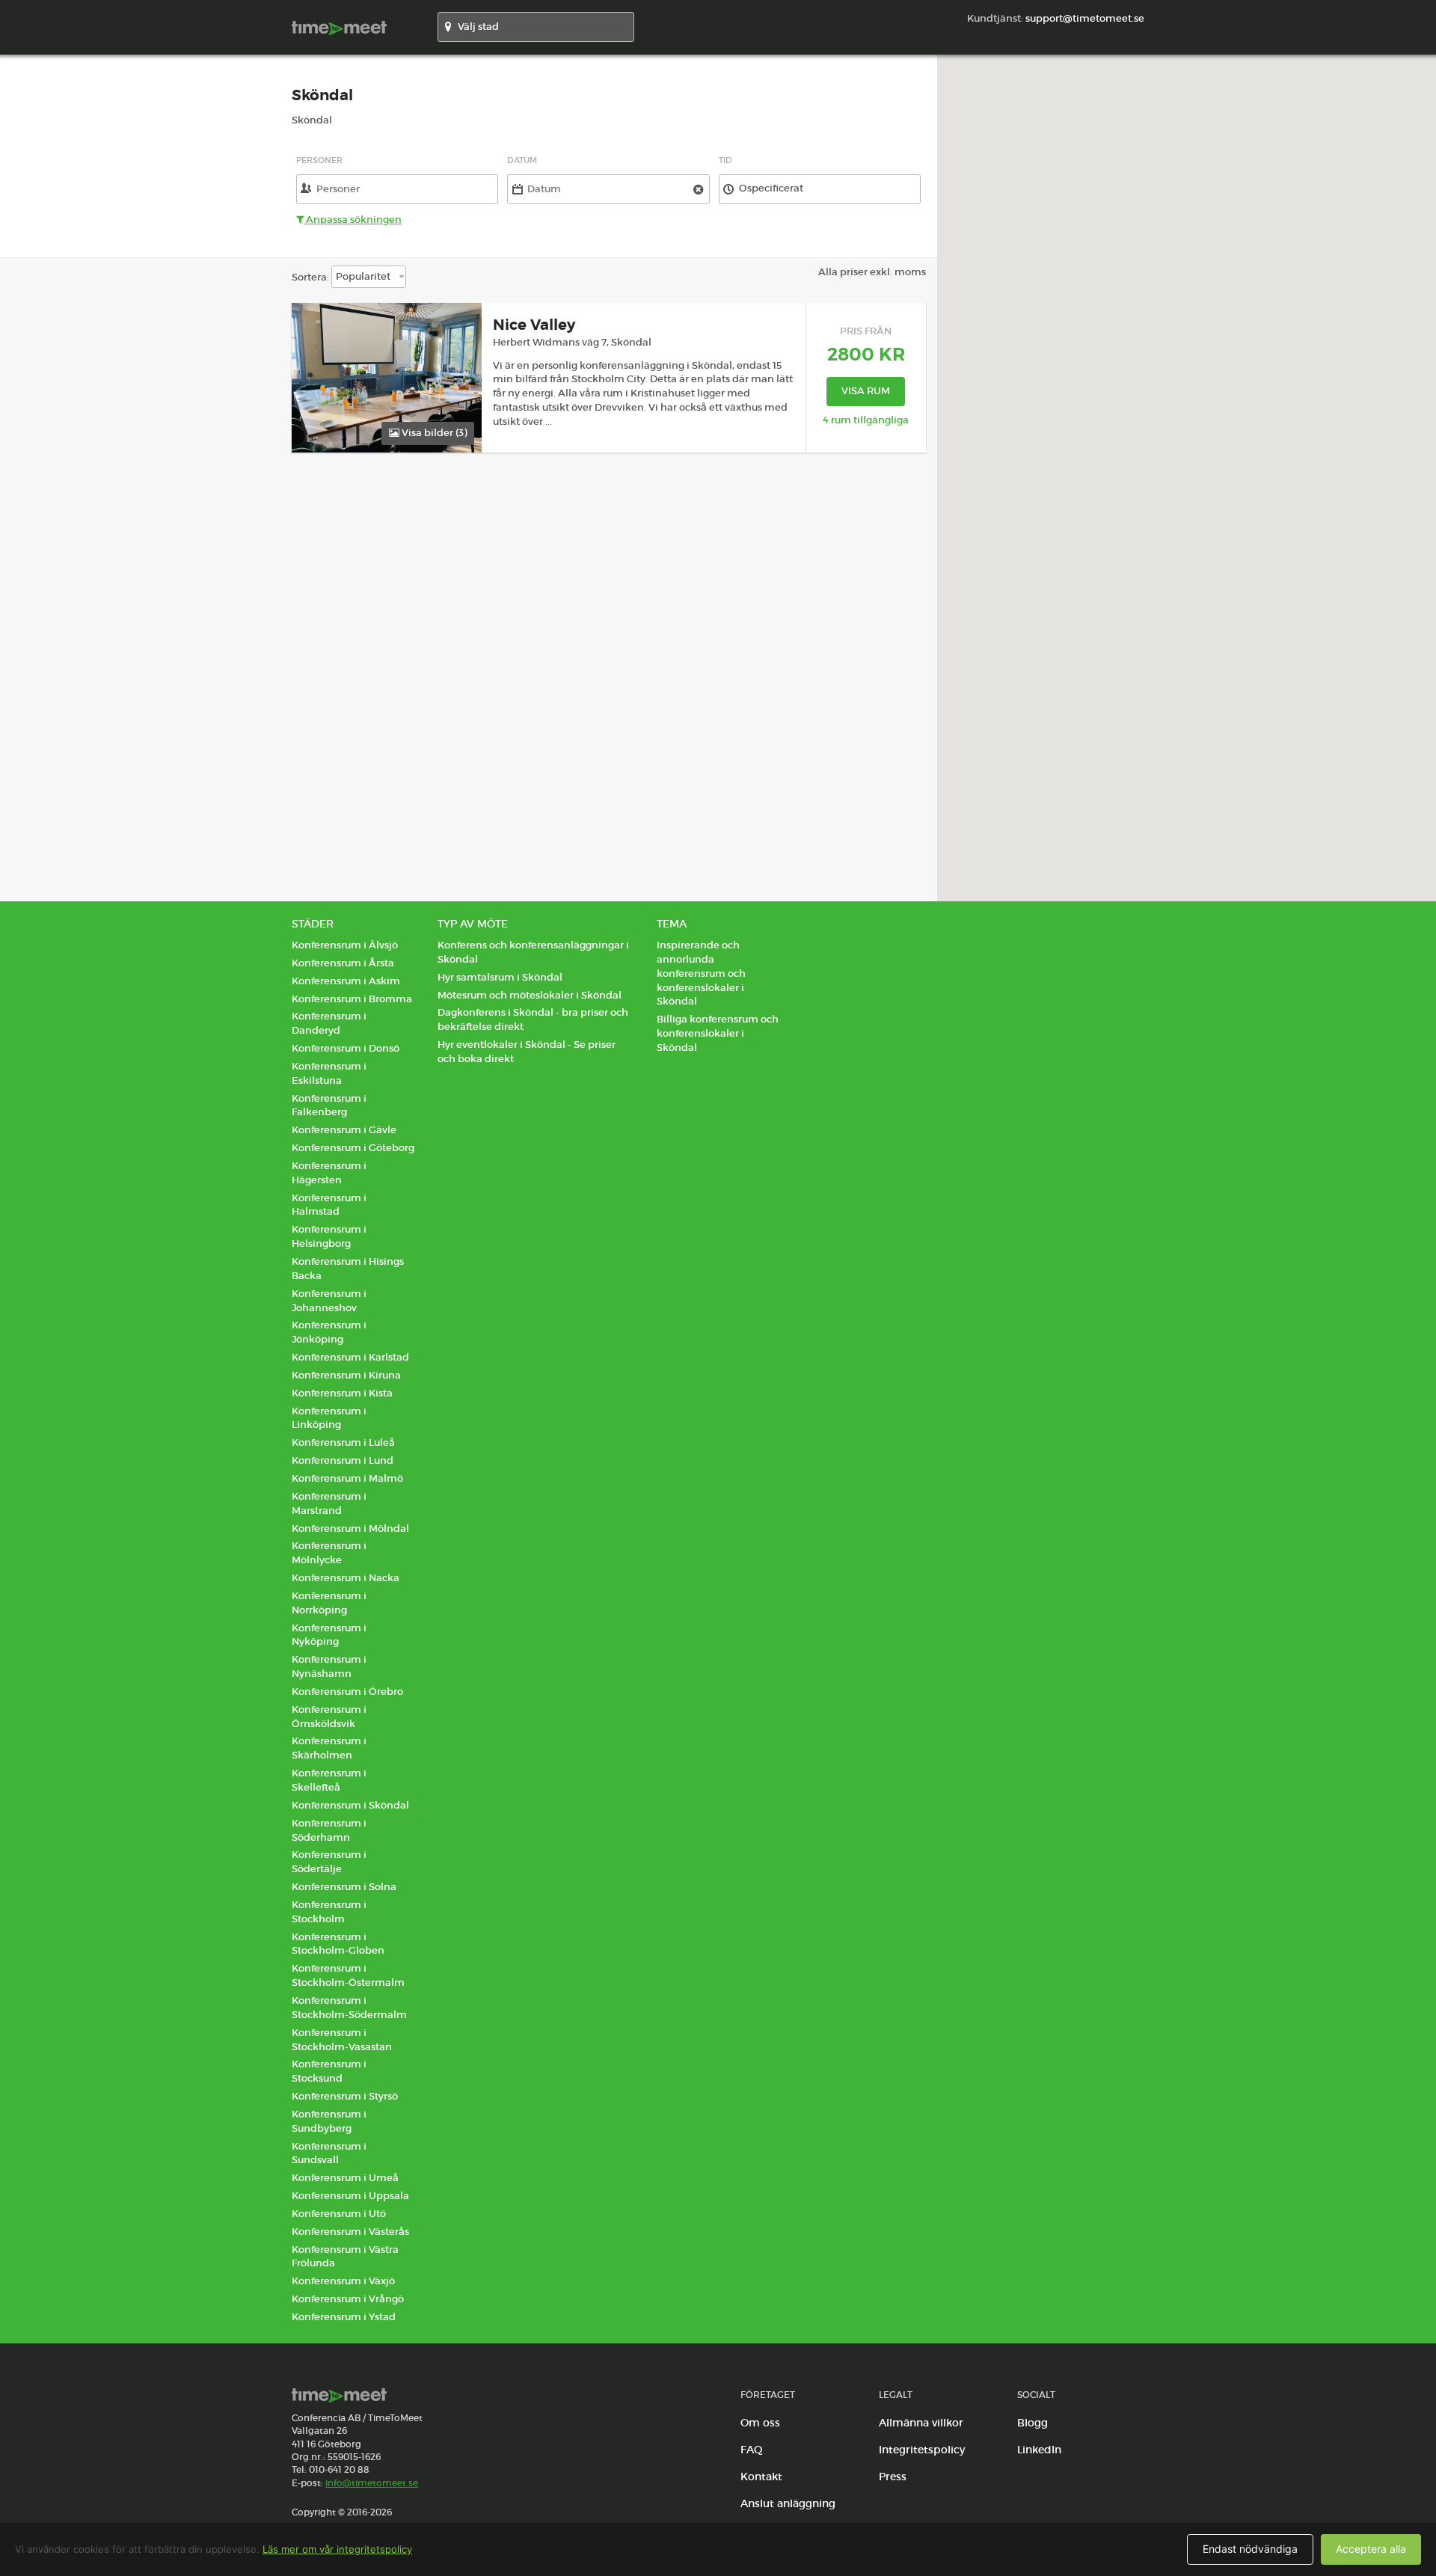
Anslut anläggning (788, 2503)
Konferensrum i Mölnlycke (329, 1553)
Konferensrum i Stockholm (329, 1912)
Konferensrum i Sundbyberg (329, 2121)
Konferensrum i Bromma (352, 999)
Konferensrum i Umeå (345, 2178)
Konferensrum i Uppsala (350, 2196)
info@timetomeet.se (372, 2483)
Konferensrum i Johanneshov (329, 1301)
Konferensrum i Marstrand (329, 1503)
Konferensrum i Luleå (343, 1442)
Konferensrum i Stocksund (329, 2071)
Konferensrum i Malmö (347, 1478)
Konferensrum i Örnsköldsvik (329, 1717)
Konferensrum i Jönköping (329, 1332)
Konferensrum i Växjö (343, 2281)
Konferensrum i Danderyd (329, 1023)
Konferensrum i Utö (339, 2214)
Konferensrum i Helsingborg (329, 1236)
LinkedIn (1039, 2450)
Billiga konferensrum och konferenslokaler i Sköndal (718, 1033)
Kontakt (761, 2477)
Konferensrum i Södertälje (329, 1862)
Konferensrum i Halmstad (329, 1205)
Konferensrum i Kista (342, 1393)
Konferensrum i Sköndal (350, 1805)
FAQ (752, 2450)
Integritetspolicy (922, 2450)
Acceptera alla (1371, 2549)
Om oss (760, 2423)
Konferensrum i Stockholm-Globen (338, 1944)
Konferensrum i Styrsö (345, 2096)
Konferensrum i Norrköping (329, 1603)
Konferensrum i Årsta (343, 963)
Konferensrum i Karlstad (350, 1357)
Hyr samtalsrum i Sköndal (500, 977)
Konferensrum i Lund (343, 1460)
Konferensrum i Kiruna (346, 1375)
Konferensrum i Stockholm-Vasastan (342, 2040)
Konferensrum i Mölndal (350, 1528)
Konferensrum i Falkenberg (329, 1105)
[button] (1187, 469)
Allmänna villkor (921, 2423)
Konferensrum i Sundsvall (329, 2153)
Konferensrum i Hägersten (329, 1173)
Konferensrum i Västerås (350, 2232)
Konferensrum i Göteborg (353, 1148)
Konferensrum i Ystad (344, 2317)
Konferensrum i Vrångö (348, 2299)
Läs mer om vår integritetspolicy (337, 2549)
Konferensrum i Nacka (346, 1578)
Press (893, 2477)
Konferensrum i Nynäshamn (329, 1666)
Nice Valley (534, 325)
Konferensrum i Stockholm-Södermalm (349, 2008)
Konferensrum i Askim (346, 981)
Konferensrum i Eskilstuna (329, 1073)
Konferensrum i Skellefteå (329, 1780)
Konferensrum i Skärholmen (329, 1748)
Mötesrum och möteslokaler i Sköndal (530, 995)
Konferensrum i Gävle (344, 1130)
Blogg (1032, 2423)
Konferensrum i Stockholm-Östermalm (348, 1975)
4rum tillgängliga (866, 420)
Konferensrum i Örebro (347, 1692)
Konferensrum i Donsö (346, 1048)
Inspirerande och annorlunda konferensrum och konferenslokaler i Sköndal (701, 973)
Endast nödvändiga (1250, 2549)
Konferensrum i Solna (344, 1887)
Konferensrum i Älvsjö (345, 945)
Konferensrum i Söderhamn (329, 1830)
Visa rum (866, 391)
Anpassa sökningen (353, 220)
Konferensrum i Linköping (329, 1418)
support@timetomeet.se (1085, 18)
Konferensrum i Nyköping (329, 1635)
